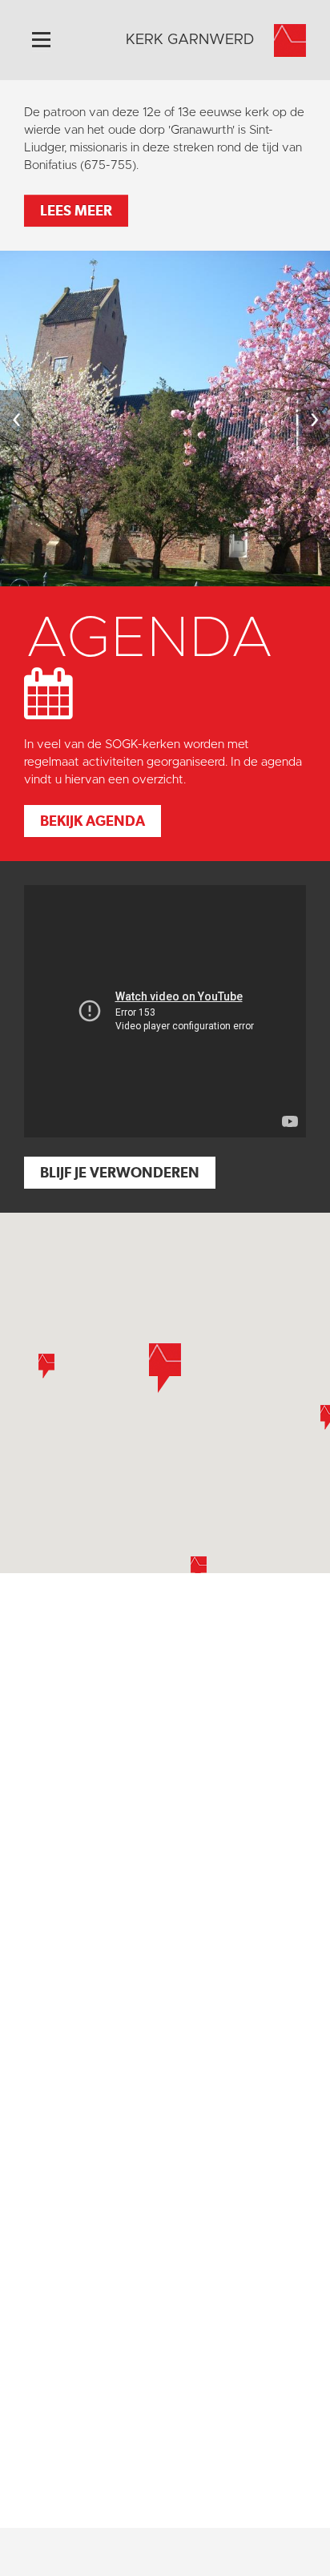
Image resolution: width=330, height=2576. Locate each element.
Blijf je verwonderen (120, 1172)
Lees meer (76, 210)
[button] (46, 1366)
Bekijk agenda (93, 821)
